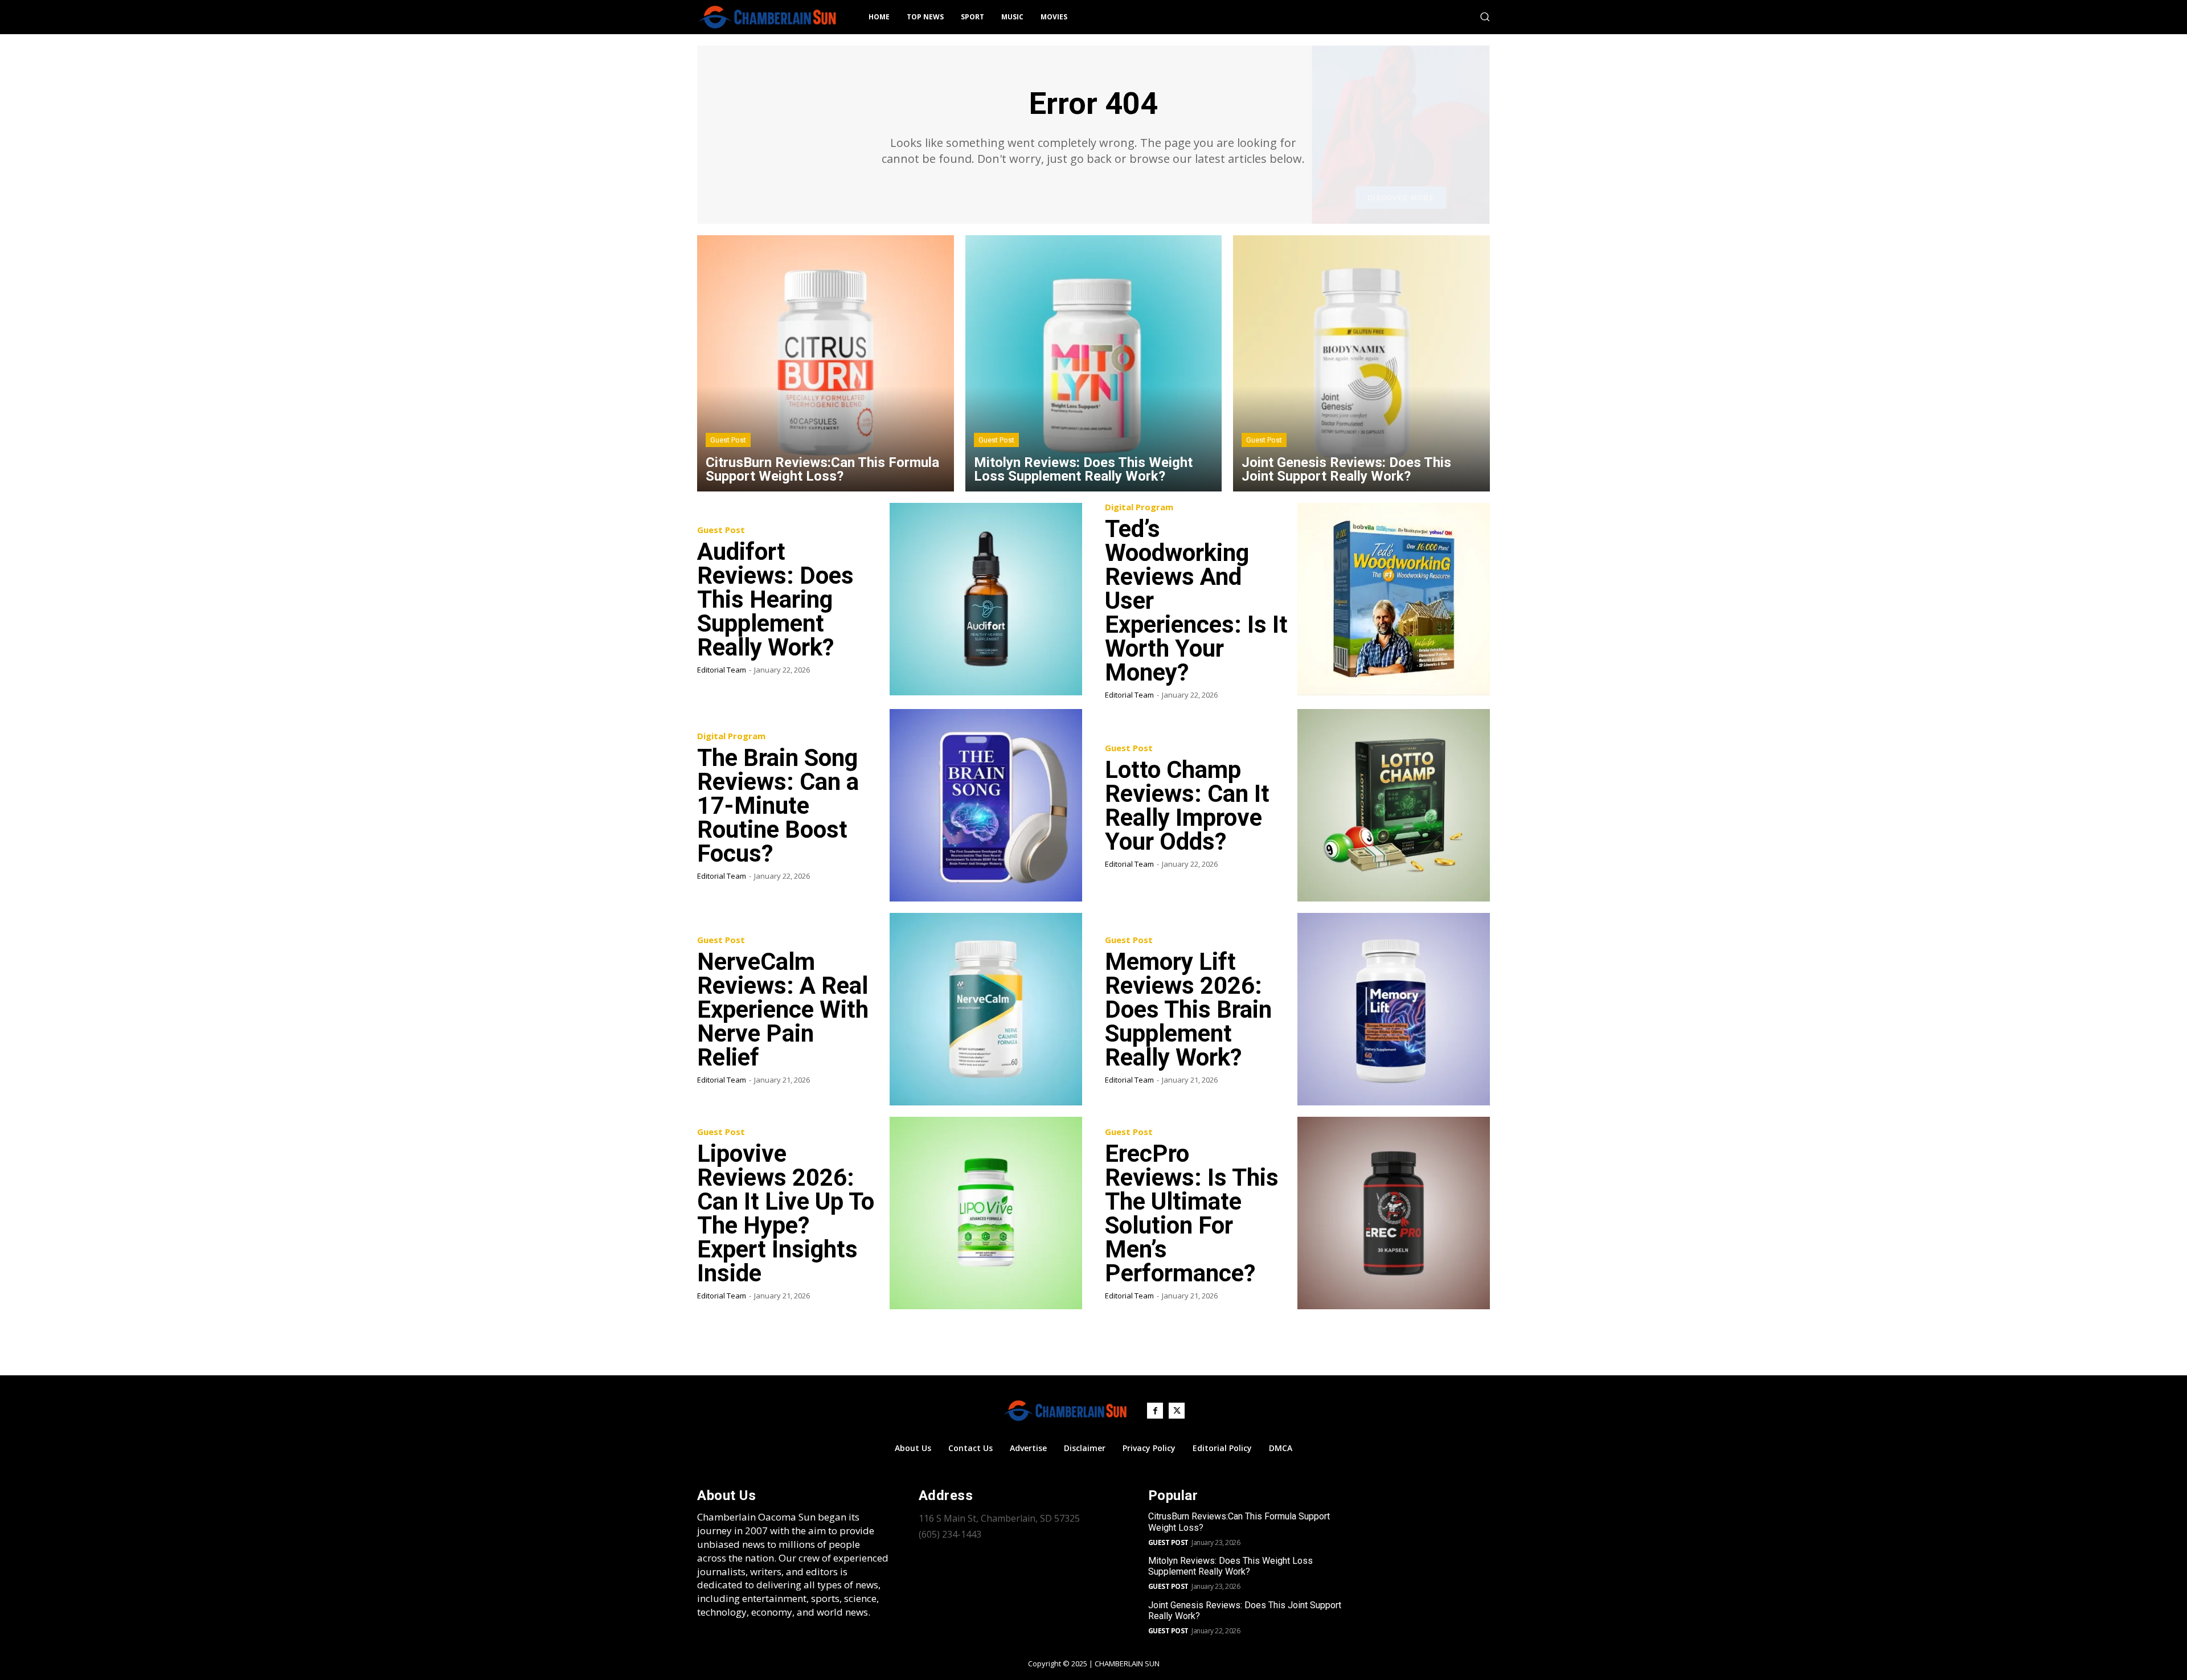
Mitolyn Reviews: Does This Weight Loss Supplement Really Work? (1230, 1566)
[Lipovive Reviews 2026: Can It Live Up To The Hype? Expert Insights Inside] (986, 1213)
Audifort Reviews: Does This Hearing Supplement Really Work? (775, 599)
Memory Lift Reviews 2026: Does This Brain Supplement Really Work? (1188, 1009)
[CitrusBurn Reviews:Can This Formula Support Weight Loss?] (826, 364)
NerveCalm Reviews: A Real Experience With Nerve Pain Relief (783, 1009)
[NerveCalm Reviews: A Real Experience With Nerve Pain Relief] (986, 1009)
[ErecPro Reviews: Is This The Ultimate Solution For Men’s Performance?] (1394, 1213)
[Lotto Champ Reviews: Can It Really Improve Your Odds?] (1394, 805)
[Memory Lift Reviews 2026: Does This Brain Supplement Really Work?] (1394, 1009)
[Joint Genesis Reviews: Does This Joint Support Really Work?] (1361, 364)
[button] (1485, 17)
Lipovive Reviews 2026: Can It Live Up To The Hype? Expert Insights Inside (786, 1213)
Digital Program (1139, 507)
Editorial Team (722, 670)
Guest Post (728, 440)
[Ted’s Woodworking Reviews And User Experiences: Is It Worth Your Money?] (1394, 599)
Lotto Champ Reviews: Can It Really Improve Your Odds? (1187, 806)
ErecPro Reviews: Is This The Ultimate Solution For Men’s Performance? (1192, 1213)
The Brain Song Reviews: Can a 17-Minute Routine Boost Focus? (778, 806)
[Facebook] (1155, 1411)
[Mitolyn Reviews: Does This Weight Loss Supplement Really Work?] (1094, 364)
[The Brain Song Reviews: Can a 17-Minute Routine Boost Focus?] (986, 805)
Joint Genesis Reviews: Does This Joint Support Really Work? (1245, 1611)
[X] (1177, 1411)
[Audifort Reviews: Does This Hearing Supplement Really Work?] (986, 599)
